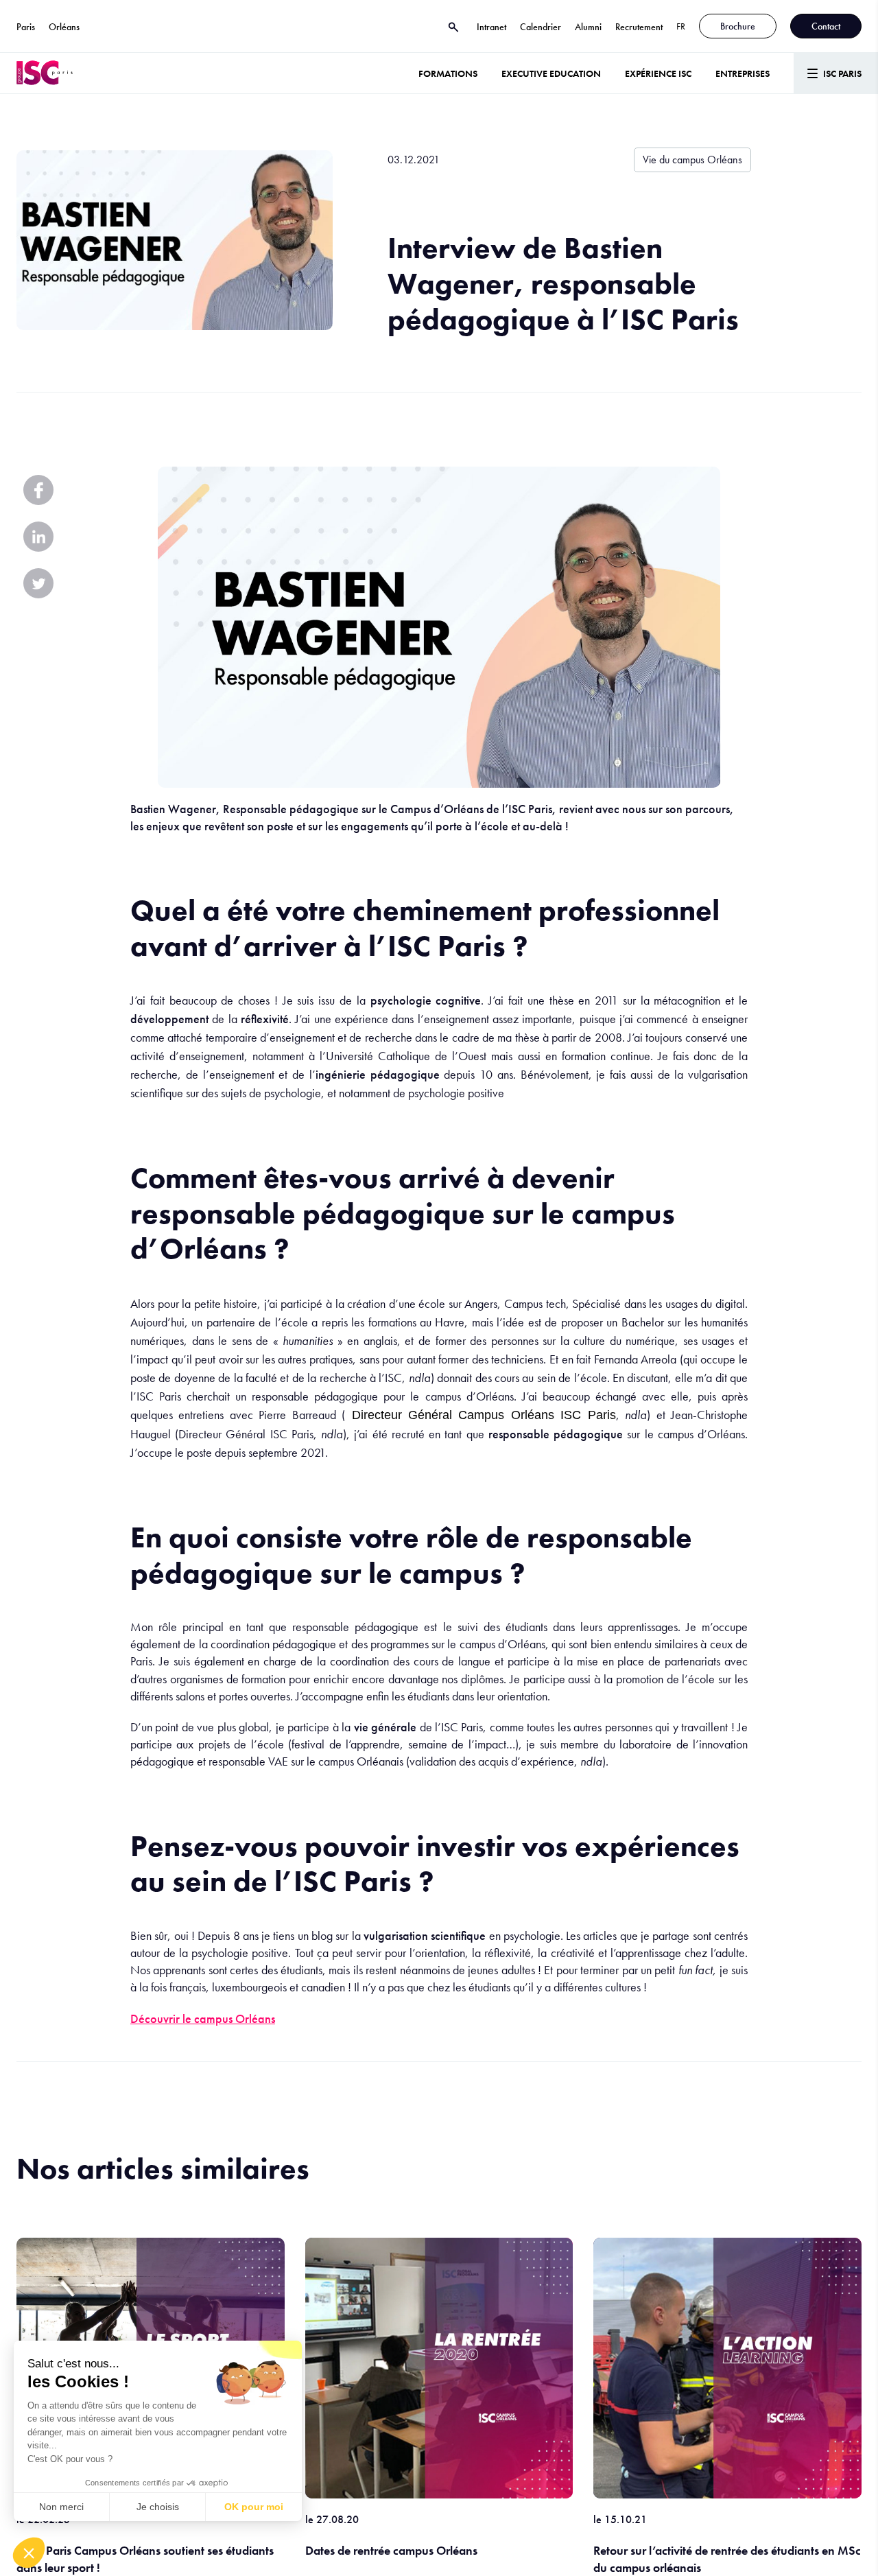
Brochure (738, 26)
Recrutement (639, 27)
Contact (826, 26)
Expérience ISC (658, 73)
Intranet (491, 27)
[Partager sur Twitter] (38, 583)
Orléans (64, 27)
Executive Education (551, 73)
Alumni (588, 27)
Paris (26, 27)
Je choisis (158, 2507)
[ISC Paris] (45, 73)
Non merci (61, 2507)
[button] (29, 2553)
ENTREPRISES (743, 73)
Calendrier (541, 27)
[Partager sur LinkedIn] (38, 537)
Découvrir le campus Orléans (203, 2018)
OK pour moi (254, 2507)
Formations (448, 73)
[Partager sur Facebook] (38, 490)
